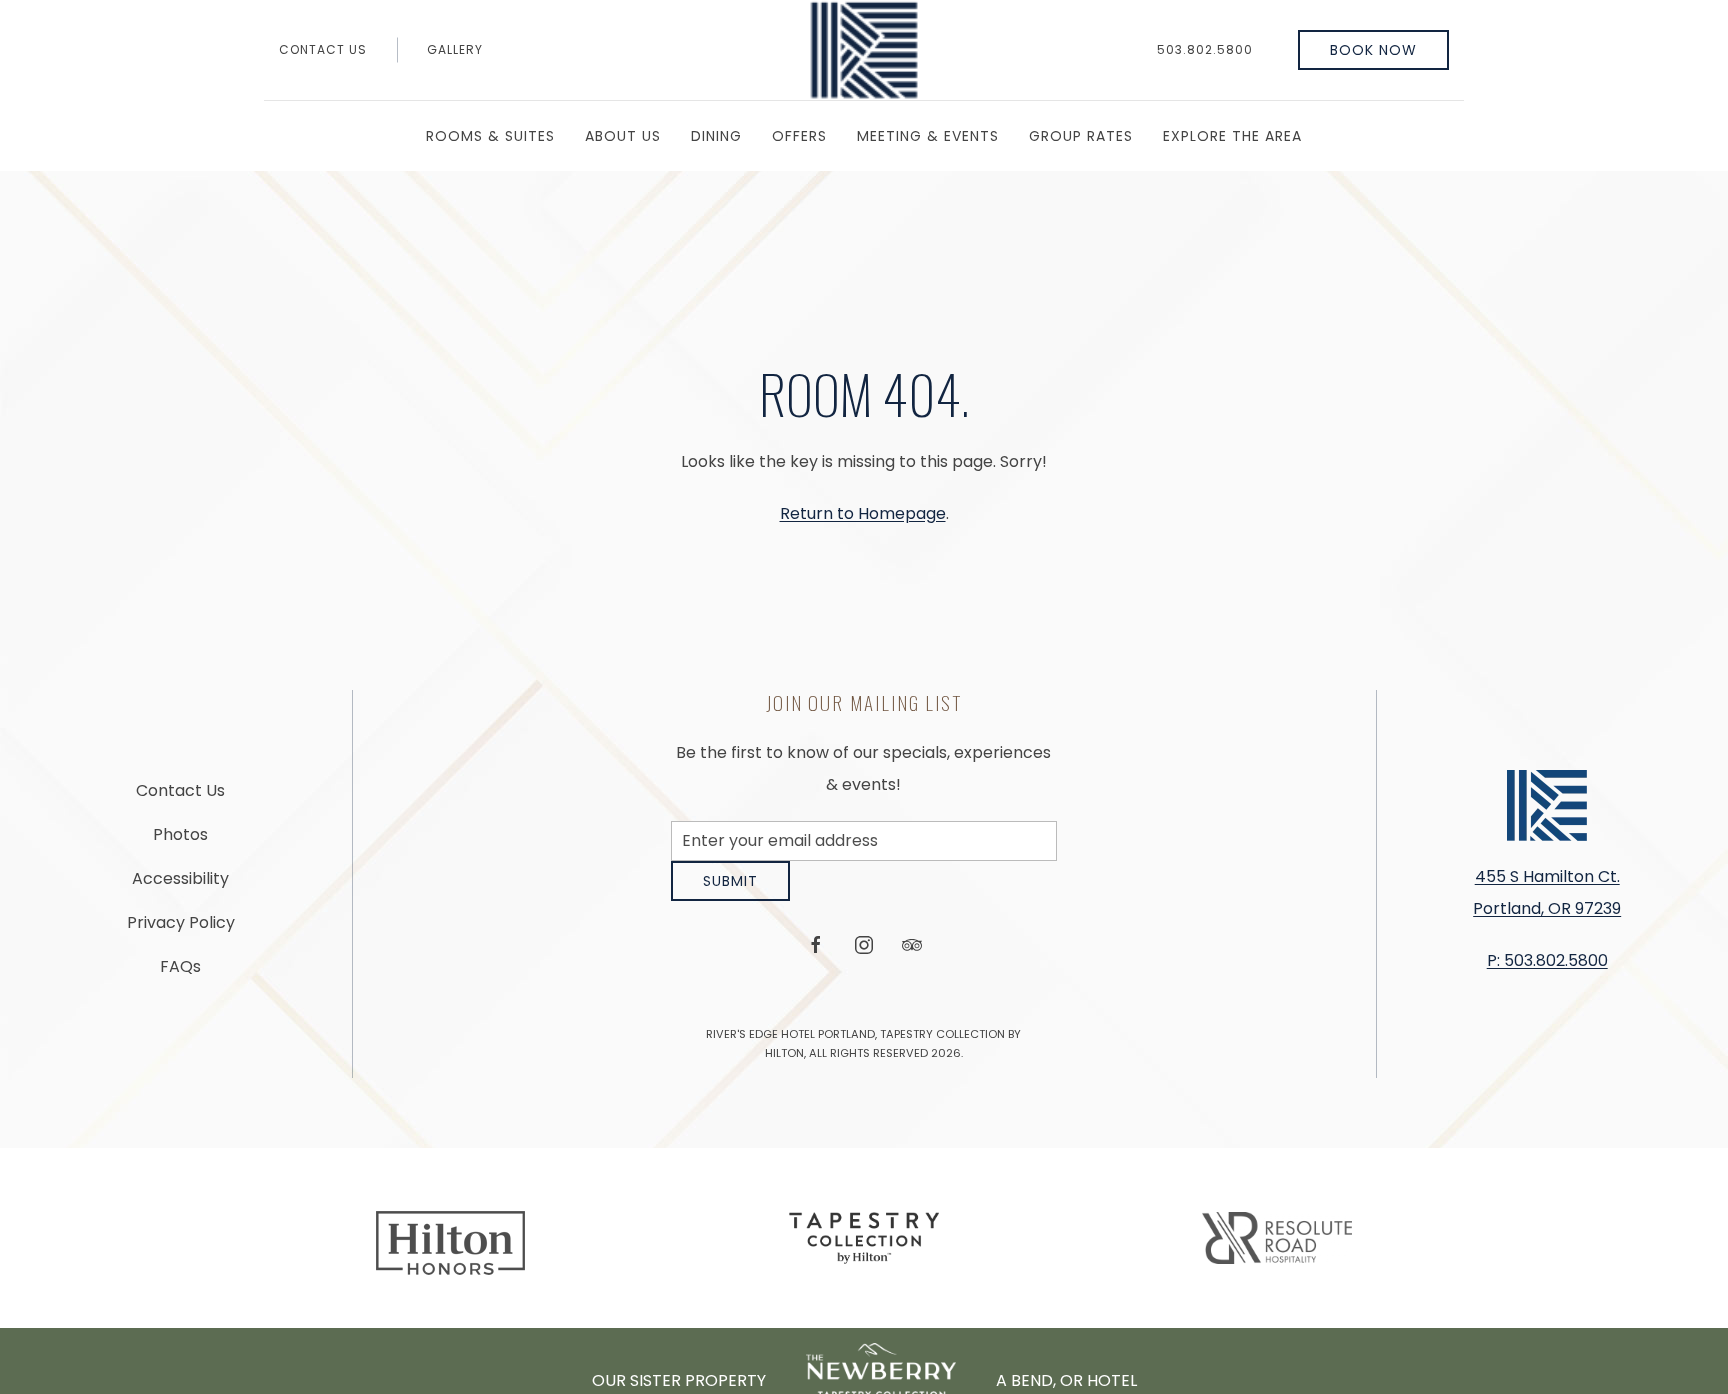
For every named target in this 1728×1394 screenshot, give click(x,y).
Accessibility (180, 885)
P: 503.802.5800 (1547, 968)
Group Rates (1081, 136)
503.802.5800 (1205, 49)
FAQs (180, 973)
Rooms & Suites (490, 136)
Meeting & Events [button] (928, 136)
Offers (799, 136)
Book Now (1373, 50)
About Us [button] (623, 136)
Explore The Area (1232, 136)
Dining (716, 136)
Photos (180, 841)
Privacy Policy (181, 929)
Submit (730, 896)
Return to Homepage (863, 513)
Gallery (455, 49)
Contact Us (323, 49)
